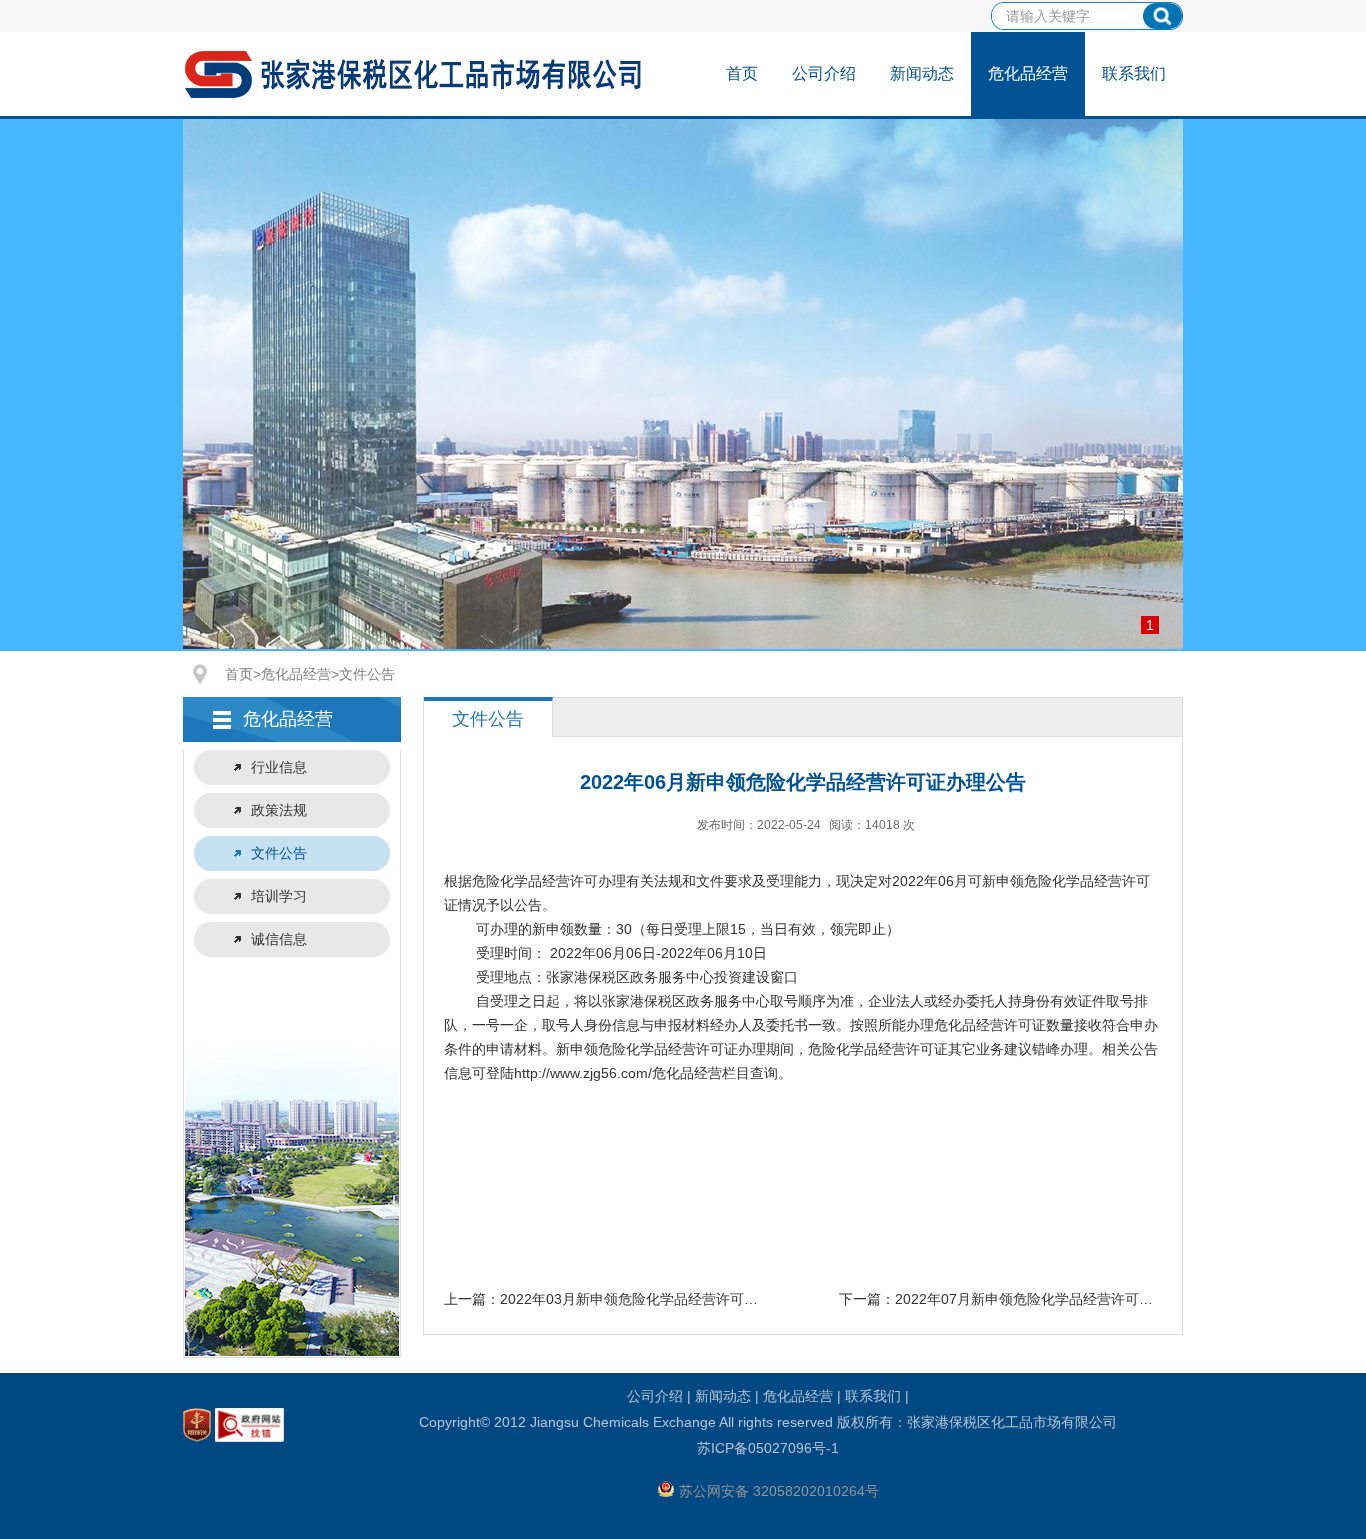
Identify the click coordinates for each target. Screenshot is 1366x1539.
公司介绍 (824, 73)
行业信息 (279, 767)
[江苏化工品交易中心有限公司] (416, 96)
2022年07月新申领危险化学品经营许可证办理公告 (1052, 1299)
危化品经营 (1028, 73)
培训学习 (279, 896)
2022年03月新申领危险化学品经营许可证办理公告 (657, 1299)
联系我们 (1134, 73)
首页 (742, 73)
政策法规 (279, 810)
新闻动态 (922, 73)
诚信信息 (279, 939)
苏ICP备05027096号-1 (768, 1448)
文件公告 (367, 674)
